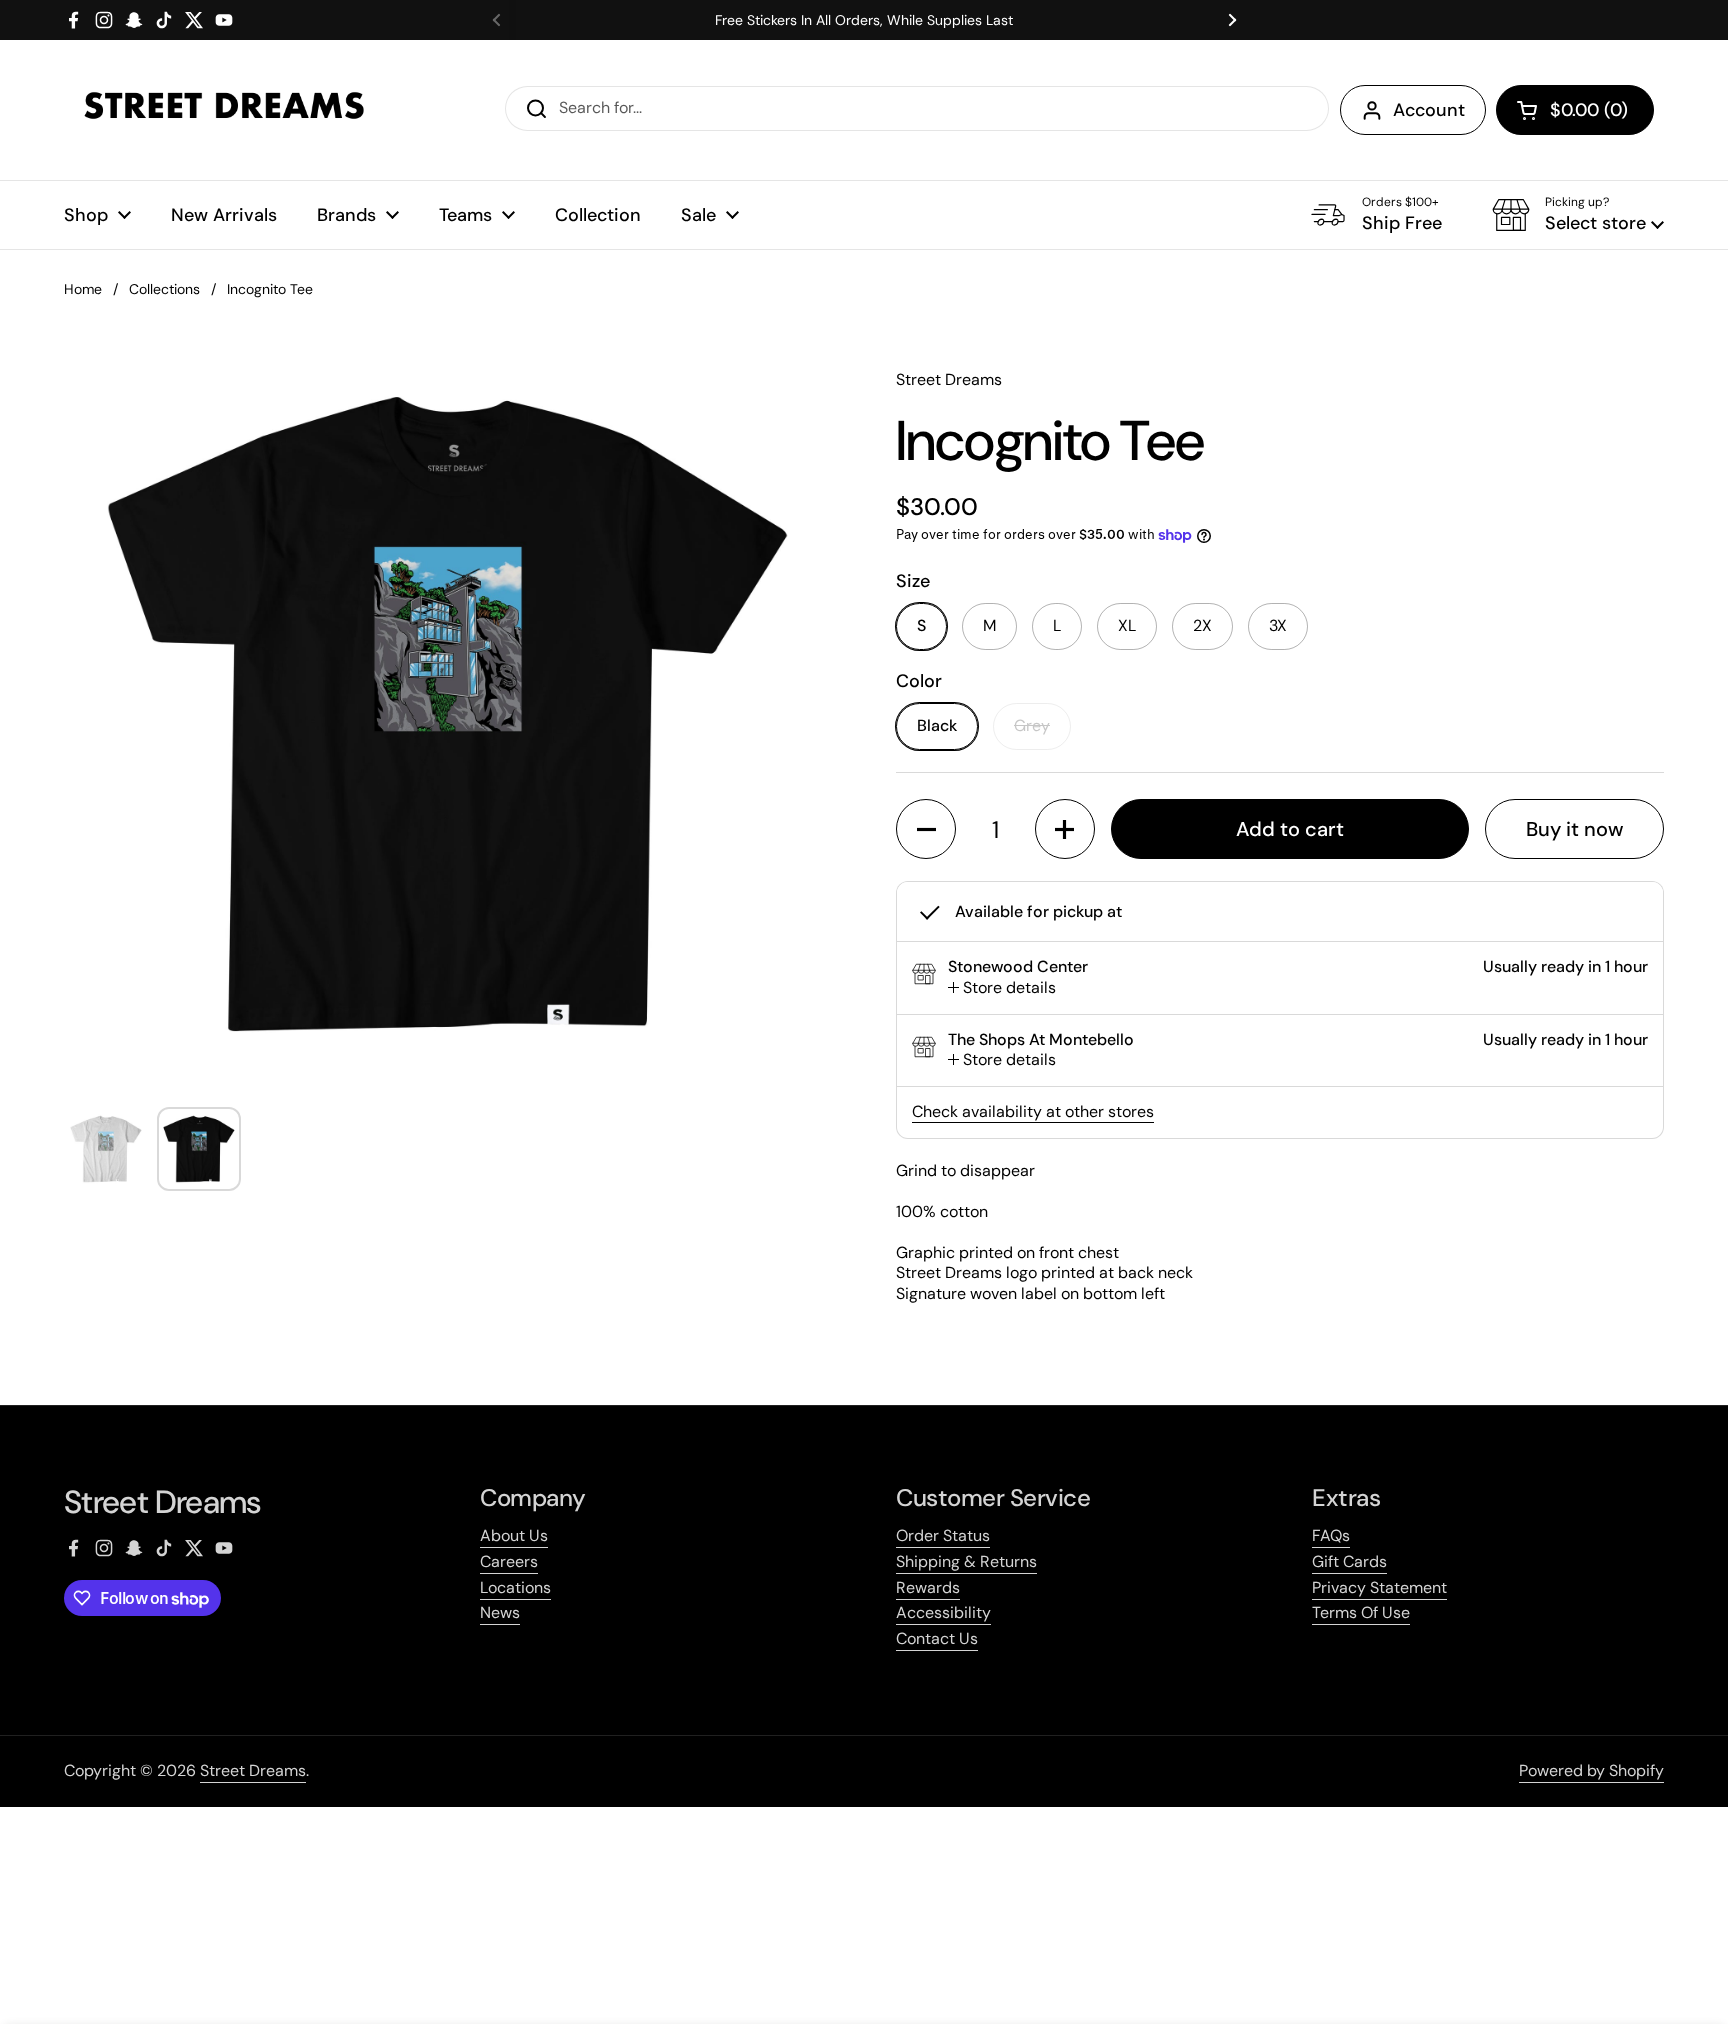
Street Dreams (253, 1770)
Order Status (943, 1535)
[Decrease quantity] (926, 829)
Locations (515, 1587)
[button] (1575, 110)
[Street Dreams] (224, 110)
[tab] (1002, 988)
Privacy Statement (1379, 1587)
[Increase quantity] (1065, 829)
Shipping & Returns (966, 1561)
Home (83, 289)
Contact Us (937, 1638)
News (500, 1612)
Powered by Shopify (1591, 1770)
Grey (1032, 725)
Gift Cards (1349, 1561)
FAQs (1331, 1535)
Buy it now (1575, 829)
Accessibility (943, 1612)
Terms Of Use (1361, 1612)
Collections (164, 289)
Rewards (928, 1587)
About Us (514, 1535)
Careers (509, 1561)
